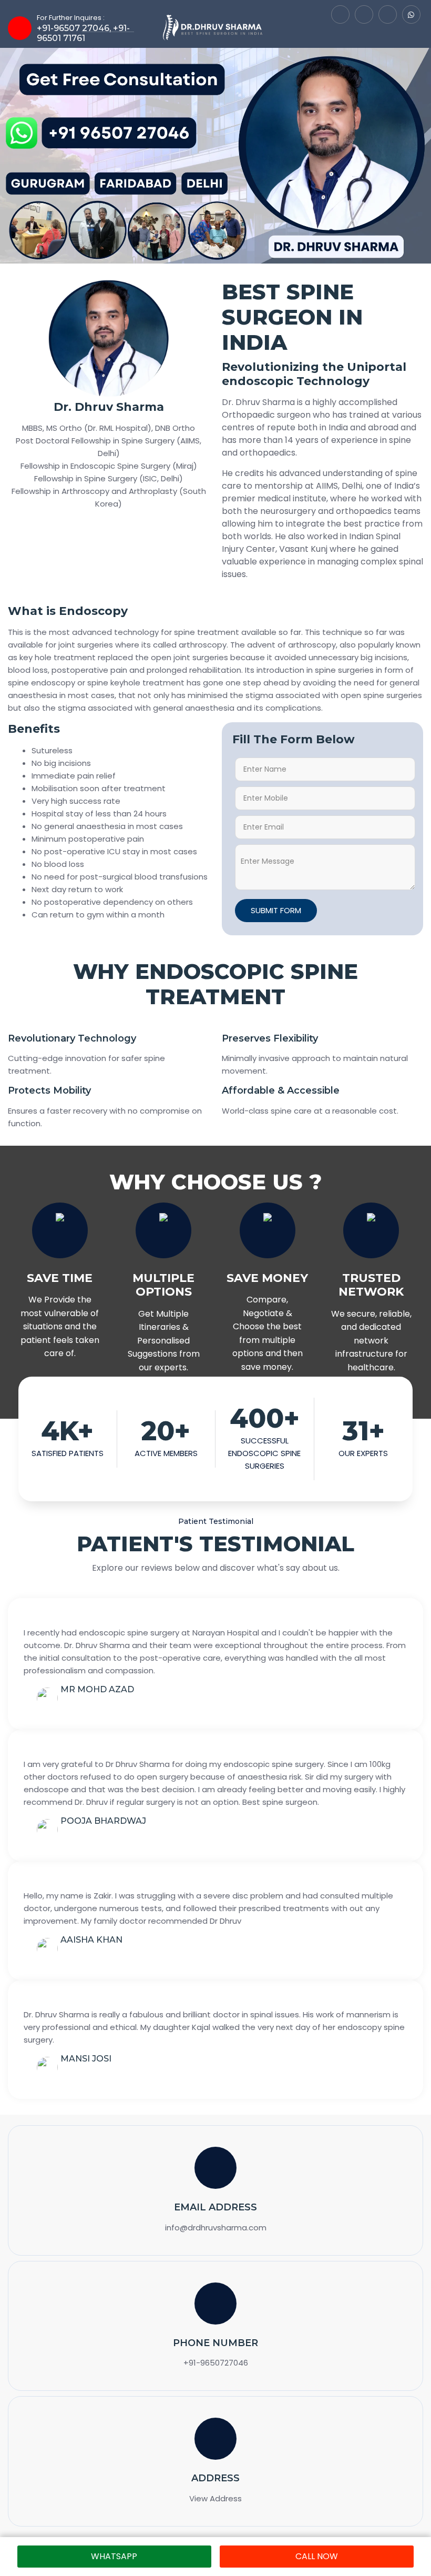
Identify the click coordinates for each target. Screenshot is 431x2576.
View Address (215, 2498)
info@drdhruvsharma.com (216, 2228)
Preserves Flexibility (270, 1038)
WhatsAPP (114, 2556)
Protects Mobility (49, 1090)
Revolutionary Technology (72, 1038)
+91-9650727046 (216, 2363)
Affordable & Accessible (281, 1090)
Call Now (317, 2556)
